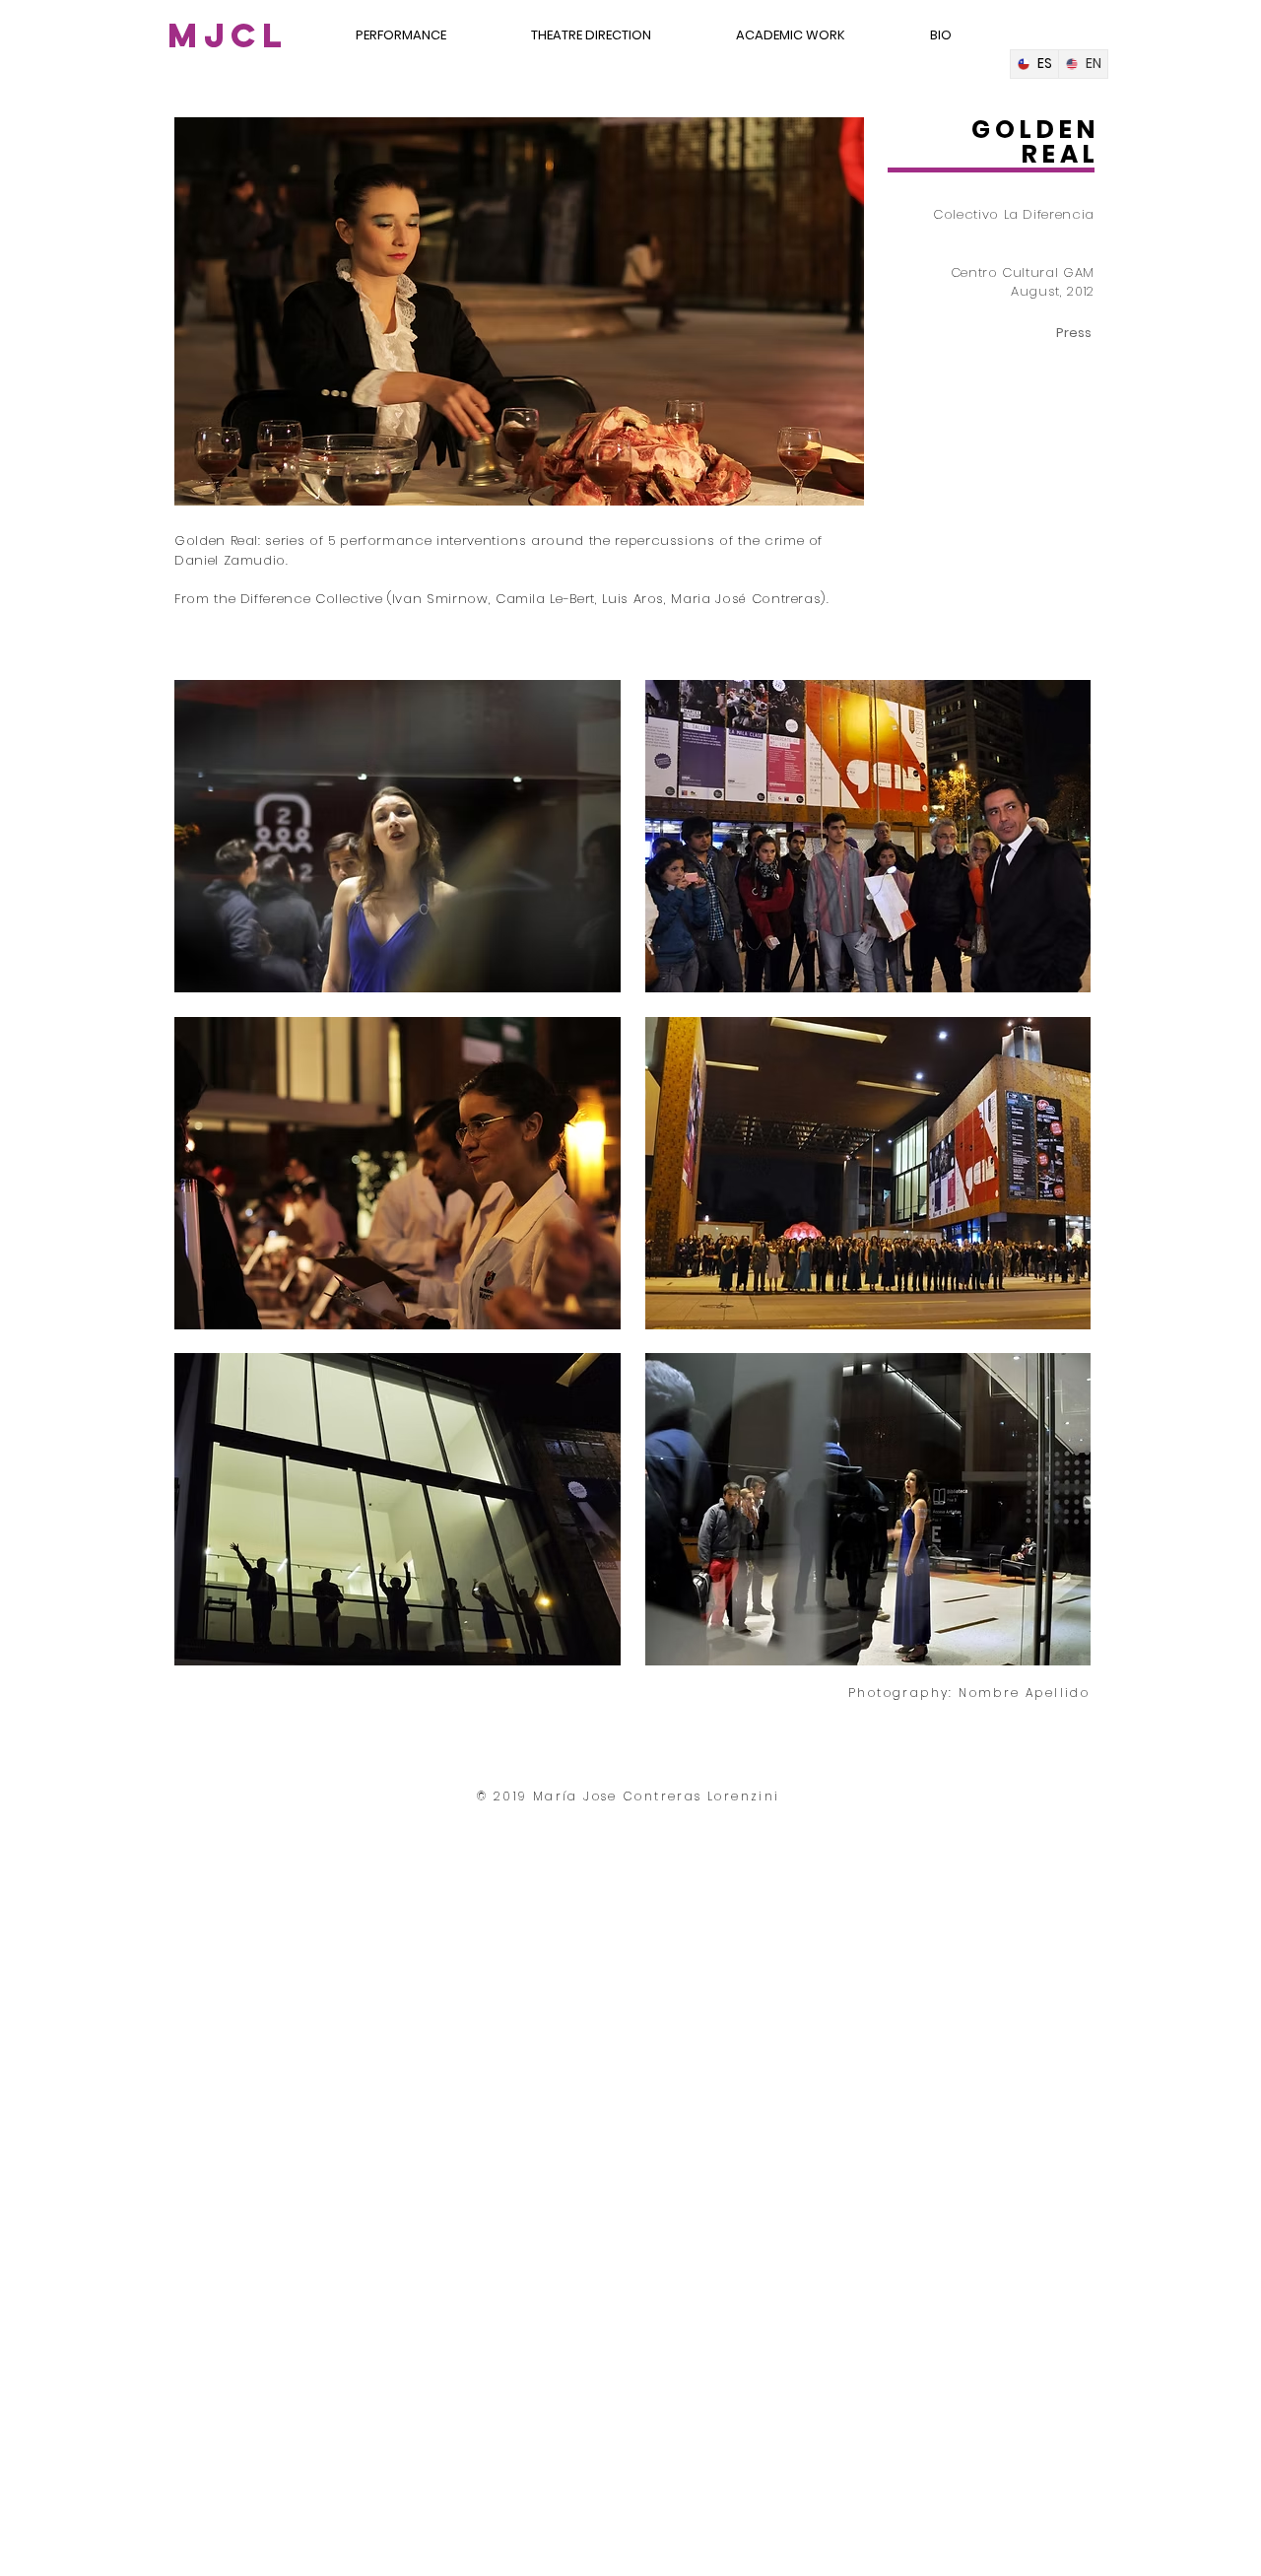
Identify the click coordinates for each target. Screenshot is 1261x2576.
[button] (398, 836)
